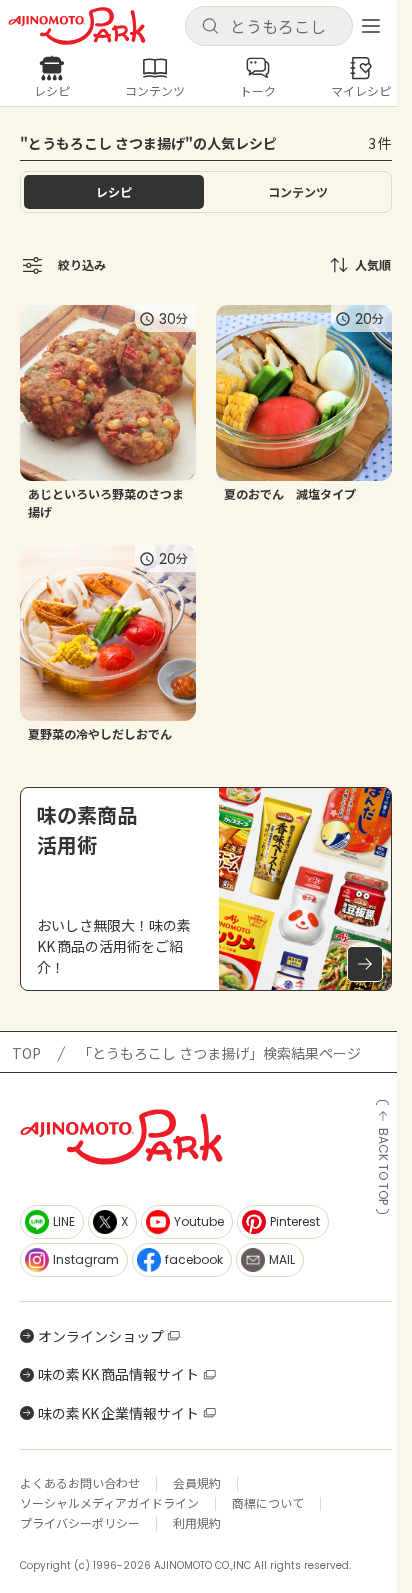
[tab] (298, 192)
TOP (26, 1053)
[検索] (210, 27)
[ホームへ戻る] (77, 26)
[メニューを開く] (371, 26)
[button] (269, 26)
